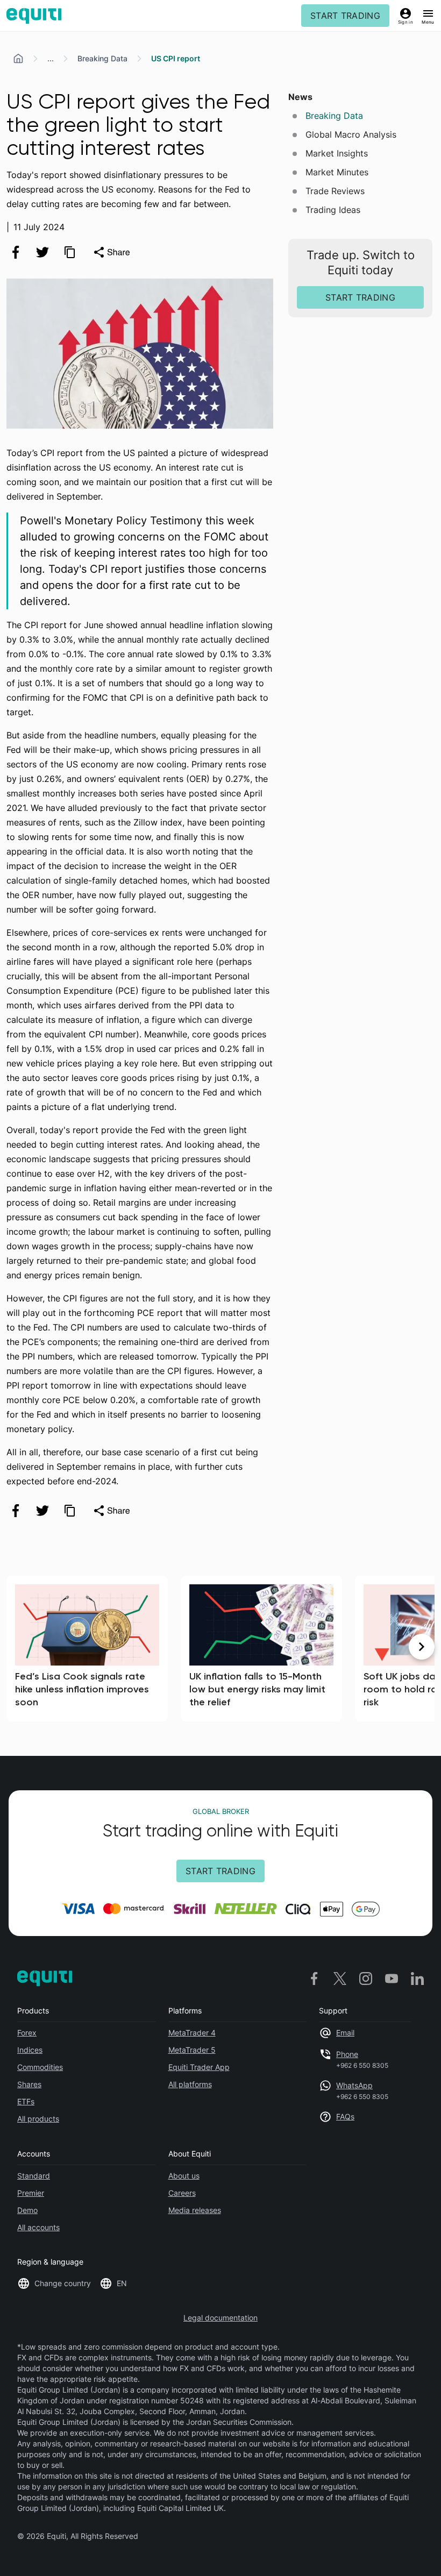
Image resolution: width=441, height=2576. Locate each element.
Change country (63, 2283)
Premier (31, 2193)
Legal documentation (220, 2318)
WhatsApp (354, 2085)
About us (184, 2176)
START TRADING (345, 16)
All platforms (190, 2084)
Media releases (195, 2210)
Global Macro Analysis (351, 134)
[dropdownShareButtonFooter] (111, 1511)
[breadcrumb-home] (18, 59)
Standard (34, 2176)
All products (38, 2119)
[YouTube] (392, 1978)
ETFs (26, 2101)
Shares (29, 2084)
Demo (27, 2210)
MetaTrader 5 (192, 2050)
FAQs (345, 2116)
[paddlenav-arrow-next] (422, 1647)
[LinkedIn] (417, 1978)
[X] (340, 1978)
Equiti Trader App (199, 2067)
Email (345, 2033)
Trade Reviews (335, 191)
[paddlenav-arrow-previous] (19, 1647)
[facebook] (16, 252)
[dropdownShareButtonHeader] (111, 252)
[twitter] (42, 252)
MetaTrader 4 (192, 2033)
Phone (347, 2054)
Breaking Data (102, 58)
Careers (182, 2193)
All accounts (38, 2227)
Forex (27, 2033)
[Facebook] (314, 1978)
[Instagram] (366, 1978)
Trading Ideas (333, 210)
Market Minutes (337, 172)
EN (122, 2283)
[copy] (69, 252)
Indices (30, 2050)
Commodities (40, 2067)
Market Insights (337, 153)
